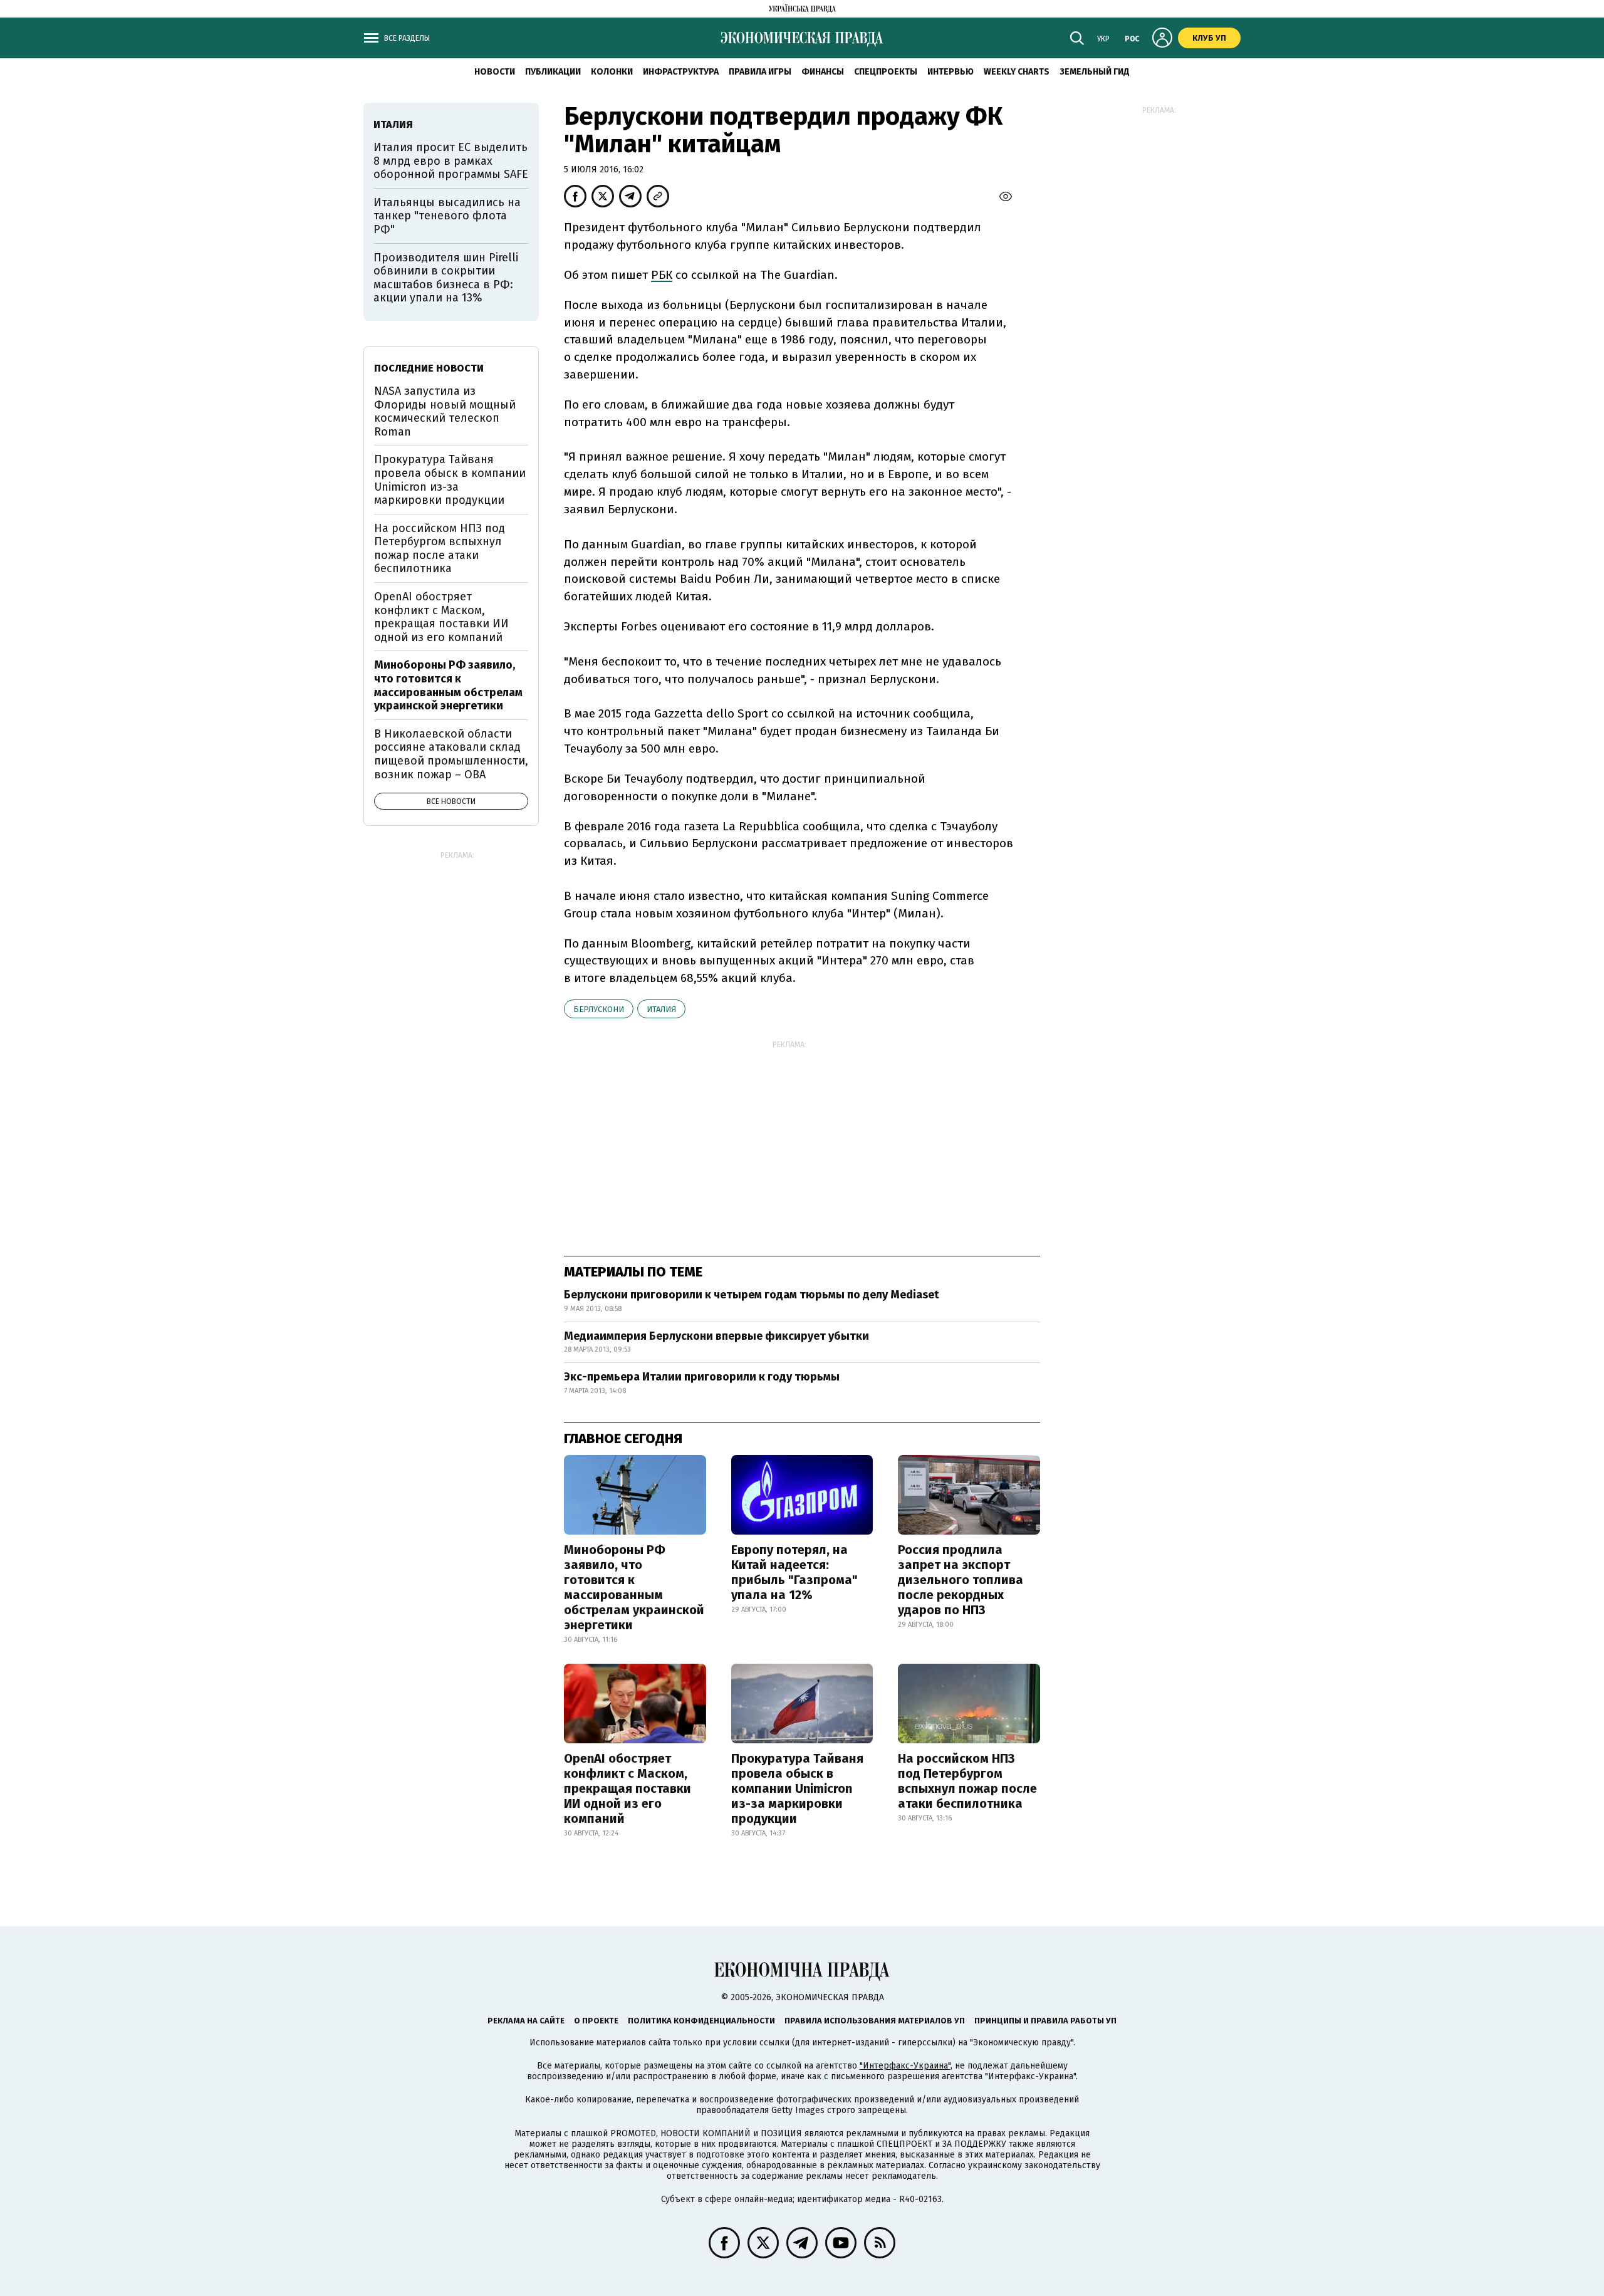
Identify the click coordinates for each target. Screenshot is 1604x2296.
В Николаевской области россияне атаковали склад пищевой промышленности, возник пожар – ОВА (451, 754)
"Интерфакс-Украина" (905, 2066)
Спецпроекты (886, 72)
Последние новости (429, 368)
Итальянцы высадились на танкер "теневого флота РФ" (447, 216)
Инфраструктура (681, 72)
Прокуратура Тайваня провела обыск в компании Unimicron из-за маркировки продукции (797, 1788)
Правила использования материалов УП (875, 2021)
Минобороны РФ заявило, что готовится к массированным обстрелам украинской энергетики (634, 1587)
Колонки (612, 72)
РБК (662, 275)
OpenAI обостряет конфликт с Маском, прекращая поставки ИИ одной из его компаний (628, 1788)
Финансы (823, 72)
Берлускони (599, 1009)
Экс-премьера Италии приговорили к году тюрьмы (702, 1377)
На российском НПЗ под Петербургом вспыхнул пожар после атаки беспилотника (967, 1781)
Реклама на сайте (526, 2021)
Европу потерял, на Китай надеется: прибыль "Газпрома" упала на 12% (794, 1572)
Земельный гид (1095, 72)
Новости (495, 72)
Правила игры (760, 72)
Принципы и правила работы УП (1045, 2021)
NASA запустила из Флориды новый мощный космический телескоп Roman (445, 411)
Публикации (553, 72)
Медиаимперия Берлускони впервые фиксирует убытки (716, 1336)
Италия (661, 1009)
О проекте (596, 2021)
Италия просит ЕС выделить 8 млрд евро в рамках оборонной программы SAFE (451, 161)
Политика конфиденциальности (701, 2021)
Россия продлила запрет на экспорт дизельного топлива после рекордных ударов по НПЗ (961, 1580)
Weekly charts (1017, 72)
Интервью (950, 72)
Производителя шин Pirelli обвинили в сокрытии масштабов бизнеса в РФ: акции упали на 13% (446, 278)
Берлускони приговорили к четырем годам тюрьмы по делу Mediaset (752, 1295)
